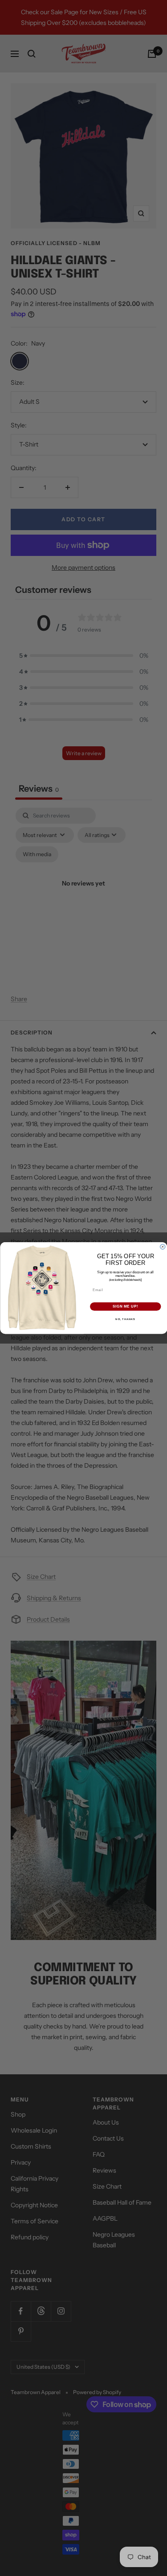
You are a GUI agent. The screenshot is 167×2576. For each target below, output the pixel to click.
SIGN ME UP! (125, 1307)
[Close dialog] (162, 1247)
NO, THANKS (125, 1319)
